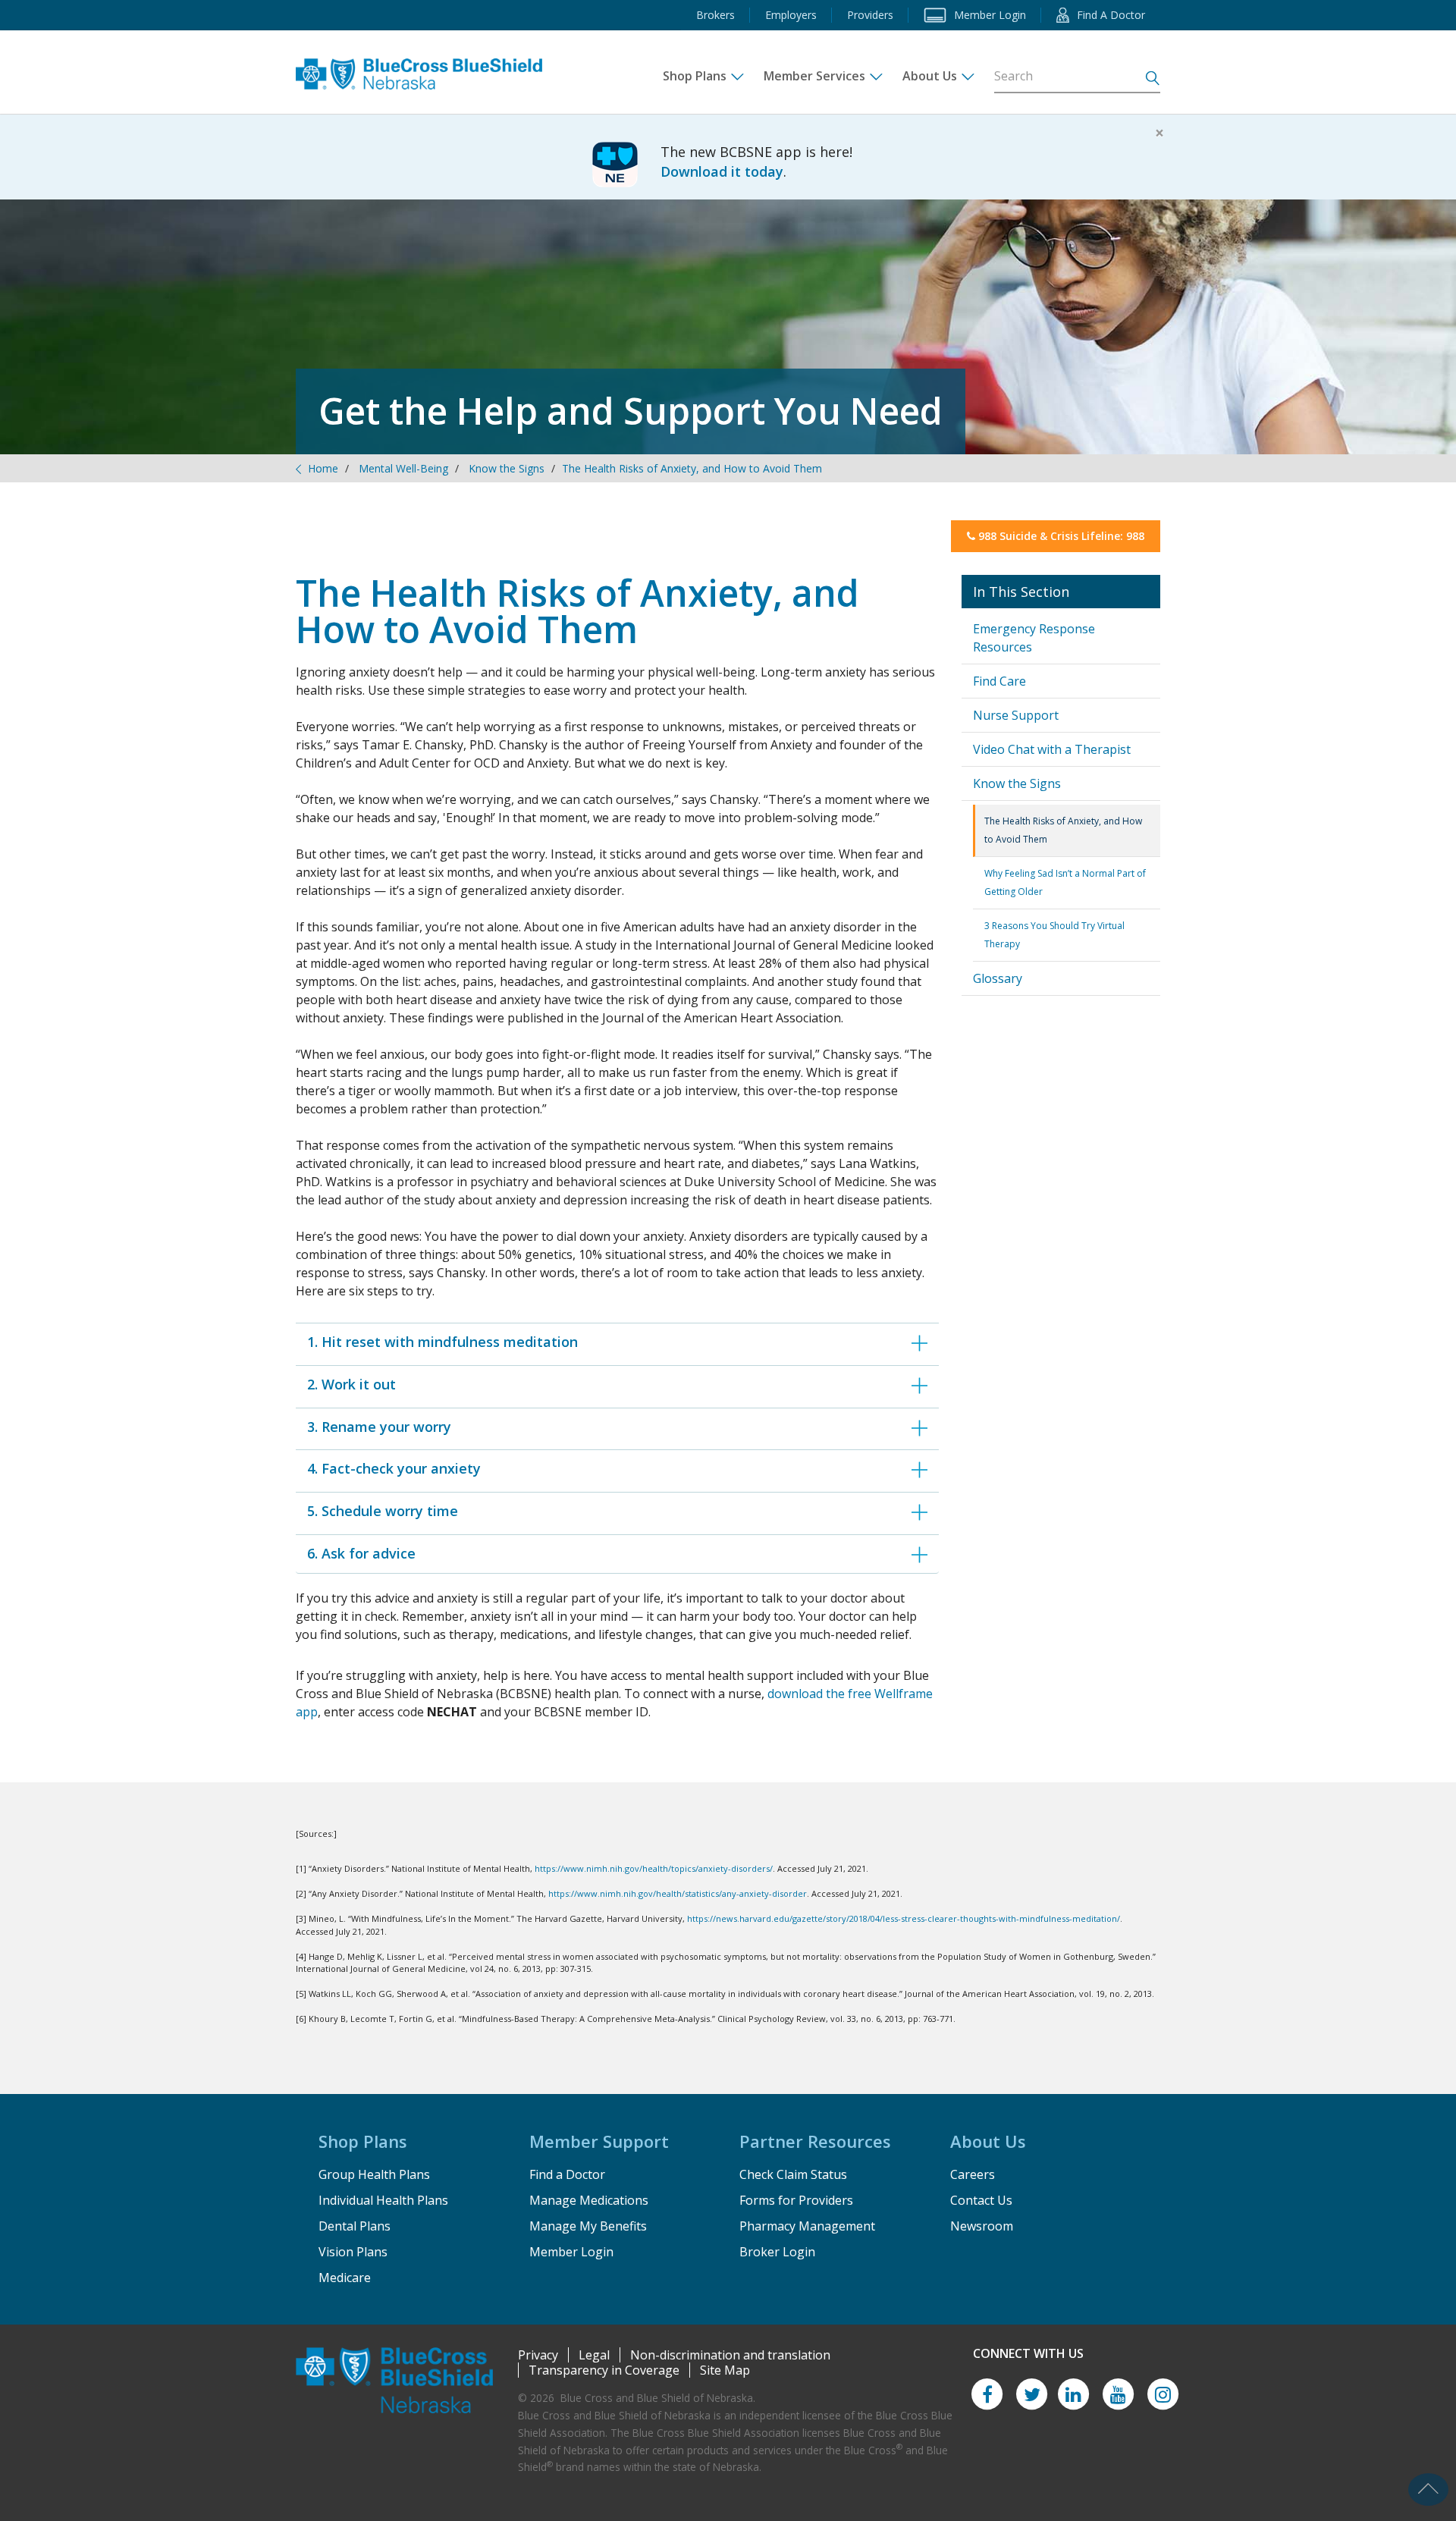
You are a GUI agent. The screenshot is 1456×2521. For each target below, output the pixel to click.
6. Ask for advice (361, 1553)
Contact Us (981, 2200)
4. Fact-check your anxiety (394, 1468)
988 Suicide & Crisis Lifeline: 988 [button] (1060, 536)
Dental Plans (355, 2226)
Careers (973, 2174)
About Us (930, 76)
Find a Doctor (567, 2174)
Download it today (722, 171)
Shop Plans (695, 76)
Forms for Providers (796, 2200)
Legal (594, 2355)
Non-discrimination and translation (730, 2355)
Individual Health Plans (383, 2200)
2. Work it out (351, 1384)
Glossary (998, 978)
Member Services (814, 76)
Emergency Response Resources (1034, 638)
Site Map (725, 2370)
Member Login (571, 2252)
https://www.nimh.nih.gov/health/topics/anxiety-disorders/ (654, 1868)
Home (323, 468)
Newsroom (982, 2226)
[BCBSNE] (430, 68)
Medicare (345, 2278)
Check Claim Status (793, 2174)
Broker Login (777, 2252)
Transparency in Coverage (604, 2370)
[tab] (617, 1342)
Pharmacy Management (807, 2226)
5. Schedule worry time (383, 1511)
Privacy (538, 2355)
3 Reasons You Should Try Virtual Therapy (1054, 935)
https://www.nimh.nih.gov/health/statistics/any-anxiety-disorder (678, 1893)
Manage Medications (589, 2200)
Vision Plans (353, 2252)
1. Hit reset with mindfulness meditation (442, 1342)
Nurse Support (1016, 715)
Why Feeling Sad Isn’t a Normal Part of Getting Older (1065, 882)
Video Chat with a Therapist (1052, 749)
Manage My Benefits (588, 2226)
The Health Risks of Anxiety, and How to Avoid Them (1063, 830)
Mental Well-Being (403, 468)
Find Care (999, 681)
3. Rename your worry (379, 1427)
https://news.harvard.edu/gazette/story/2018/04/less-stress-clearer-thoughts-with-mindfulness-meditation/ (904, 1918)
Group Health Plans (374, 2174)
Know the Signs (507, 468)
